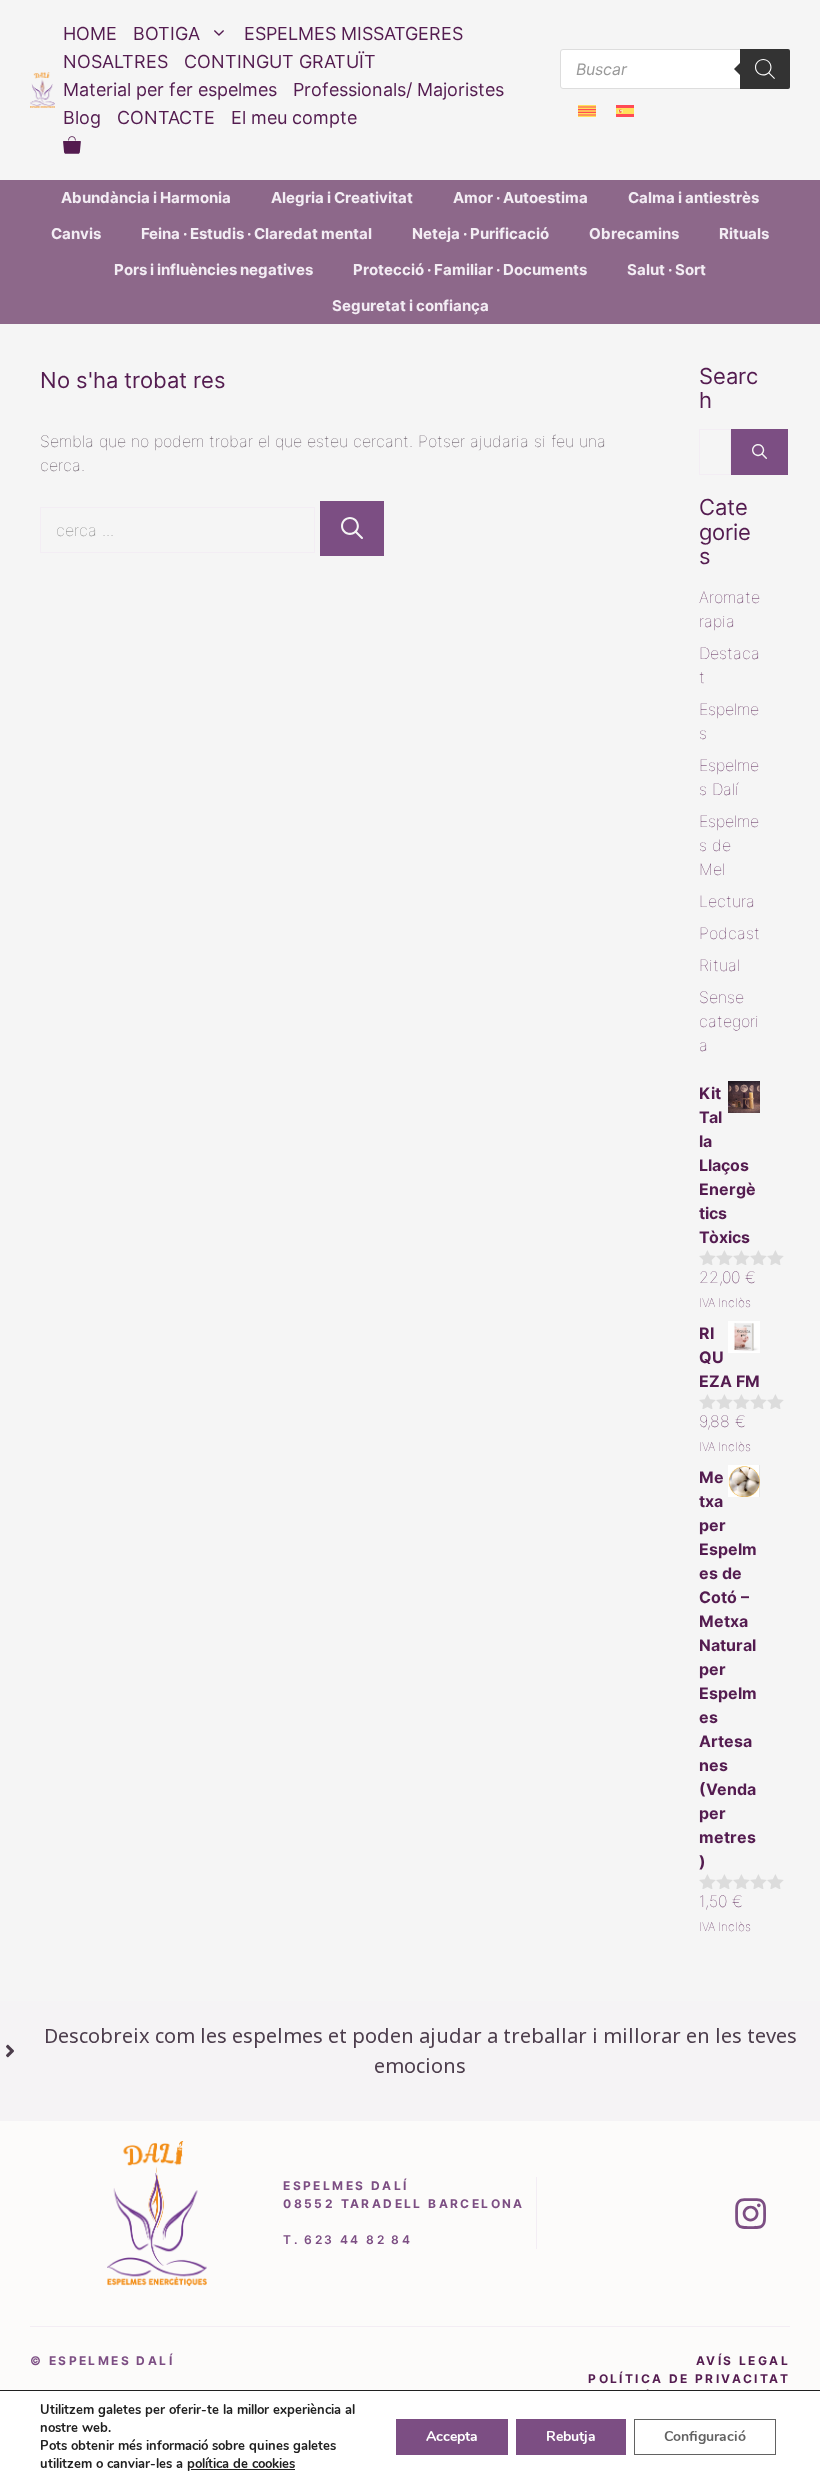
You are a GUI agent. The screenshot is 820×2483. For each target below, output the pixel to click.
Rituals (744, 233)
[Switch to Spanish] (625, 110)
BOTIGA (166, 33)
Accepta (452, 2436)
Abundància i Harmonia (146, 197)
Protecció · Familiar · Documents (470, 269)
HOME (90, 33)
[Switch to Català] (587, 110)
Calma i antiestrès (693, 197)
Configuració (705, 2436)
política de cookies (241, 2464)
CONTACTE (166, 117)
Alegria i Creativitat (342, 197)
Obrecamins (634, 233)
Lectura (727, 901)
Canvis (76, 233)
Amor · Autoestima (520, 197)
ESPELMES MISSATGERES (353, 33)
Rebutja (571, 2436)
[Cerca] (352, 528)
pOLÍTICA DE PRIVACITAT (689, 2378)
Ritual (719, 965)
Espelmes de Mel (729, 845)
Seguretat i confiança (410, 305)
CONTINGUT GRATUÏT (280, 61)
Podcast (729, 933)
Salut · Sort (666, 269)
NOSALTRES (115, 61)
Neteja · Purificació (480, 233)
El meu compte (294, 117)
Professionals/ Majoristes (398, 89)
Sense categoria (729, 1021)
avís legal (743, 2360)
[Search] (765, 69)
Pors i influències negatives (213, 269)
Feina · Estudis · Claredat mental (256, 233)
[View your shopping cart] (72, 146)
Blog (82, 117)
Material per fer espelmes (170, 89)
